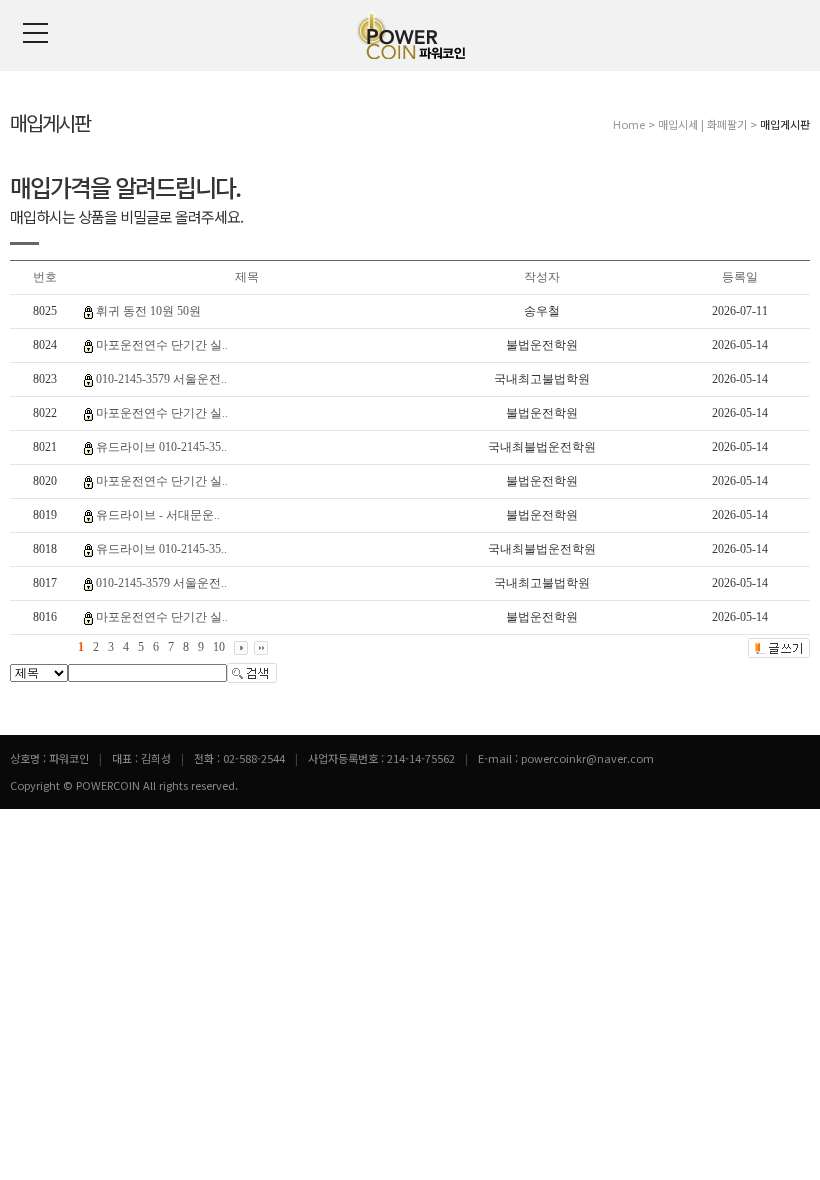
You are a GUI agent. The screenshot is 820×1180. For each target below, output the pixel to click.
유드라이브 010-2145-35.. (161, 447)
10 (219, 647)
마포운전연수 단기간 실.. (162, 345)
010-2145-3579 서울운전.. (161, 379)
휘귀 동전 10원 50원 (148, 311)
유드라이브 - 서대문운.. (158, 515)
